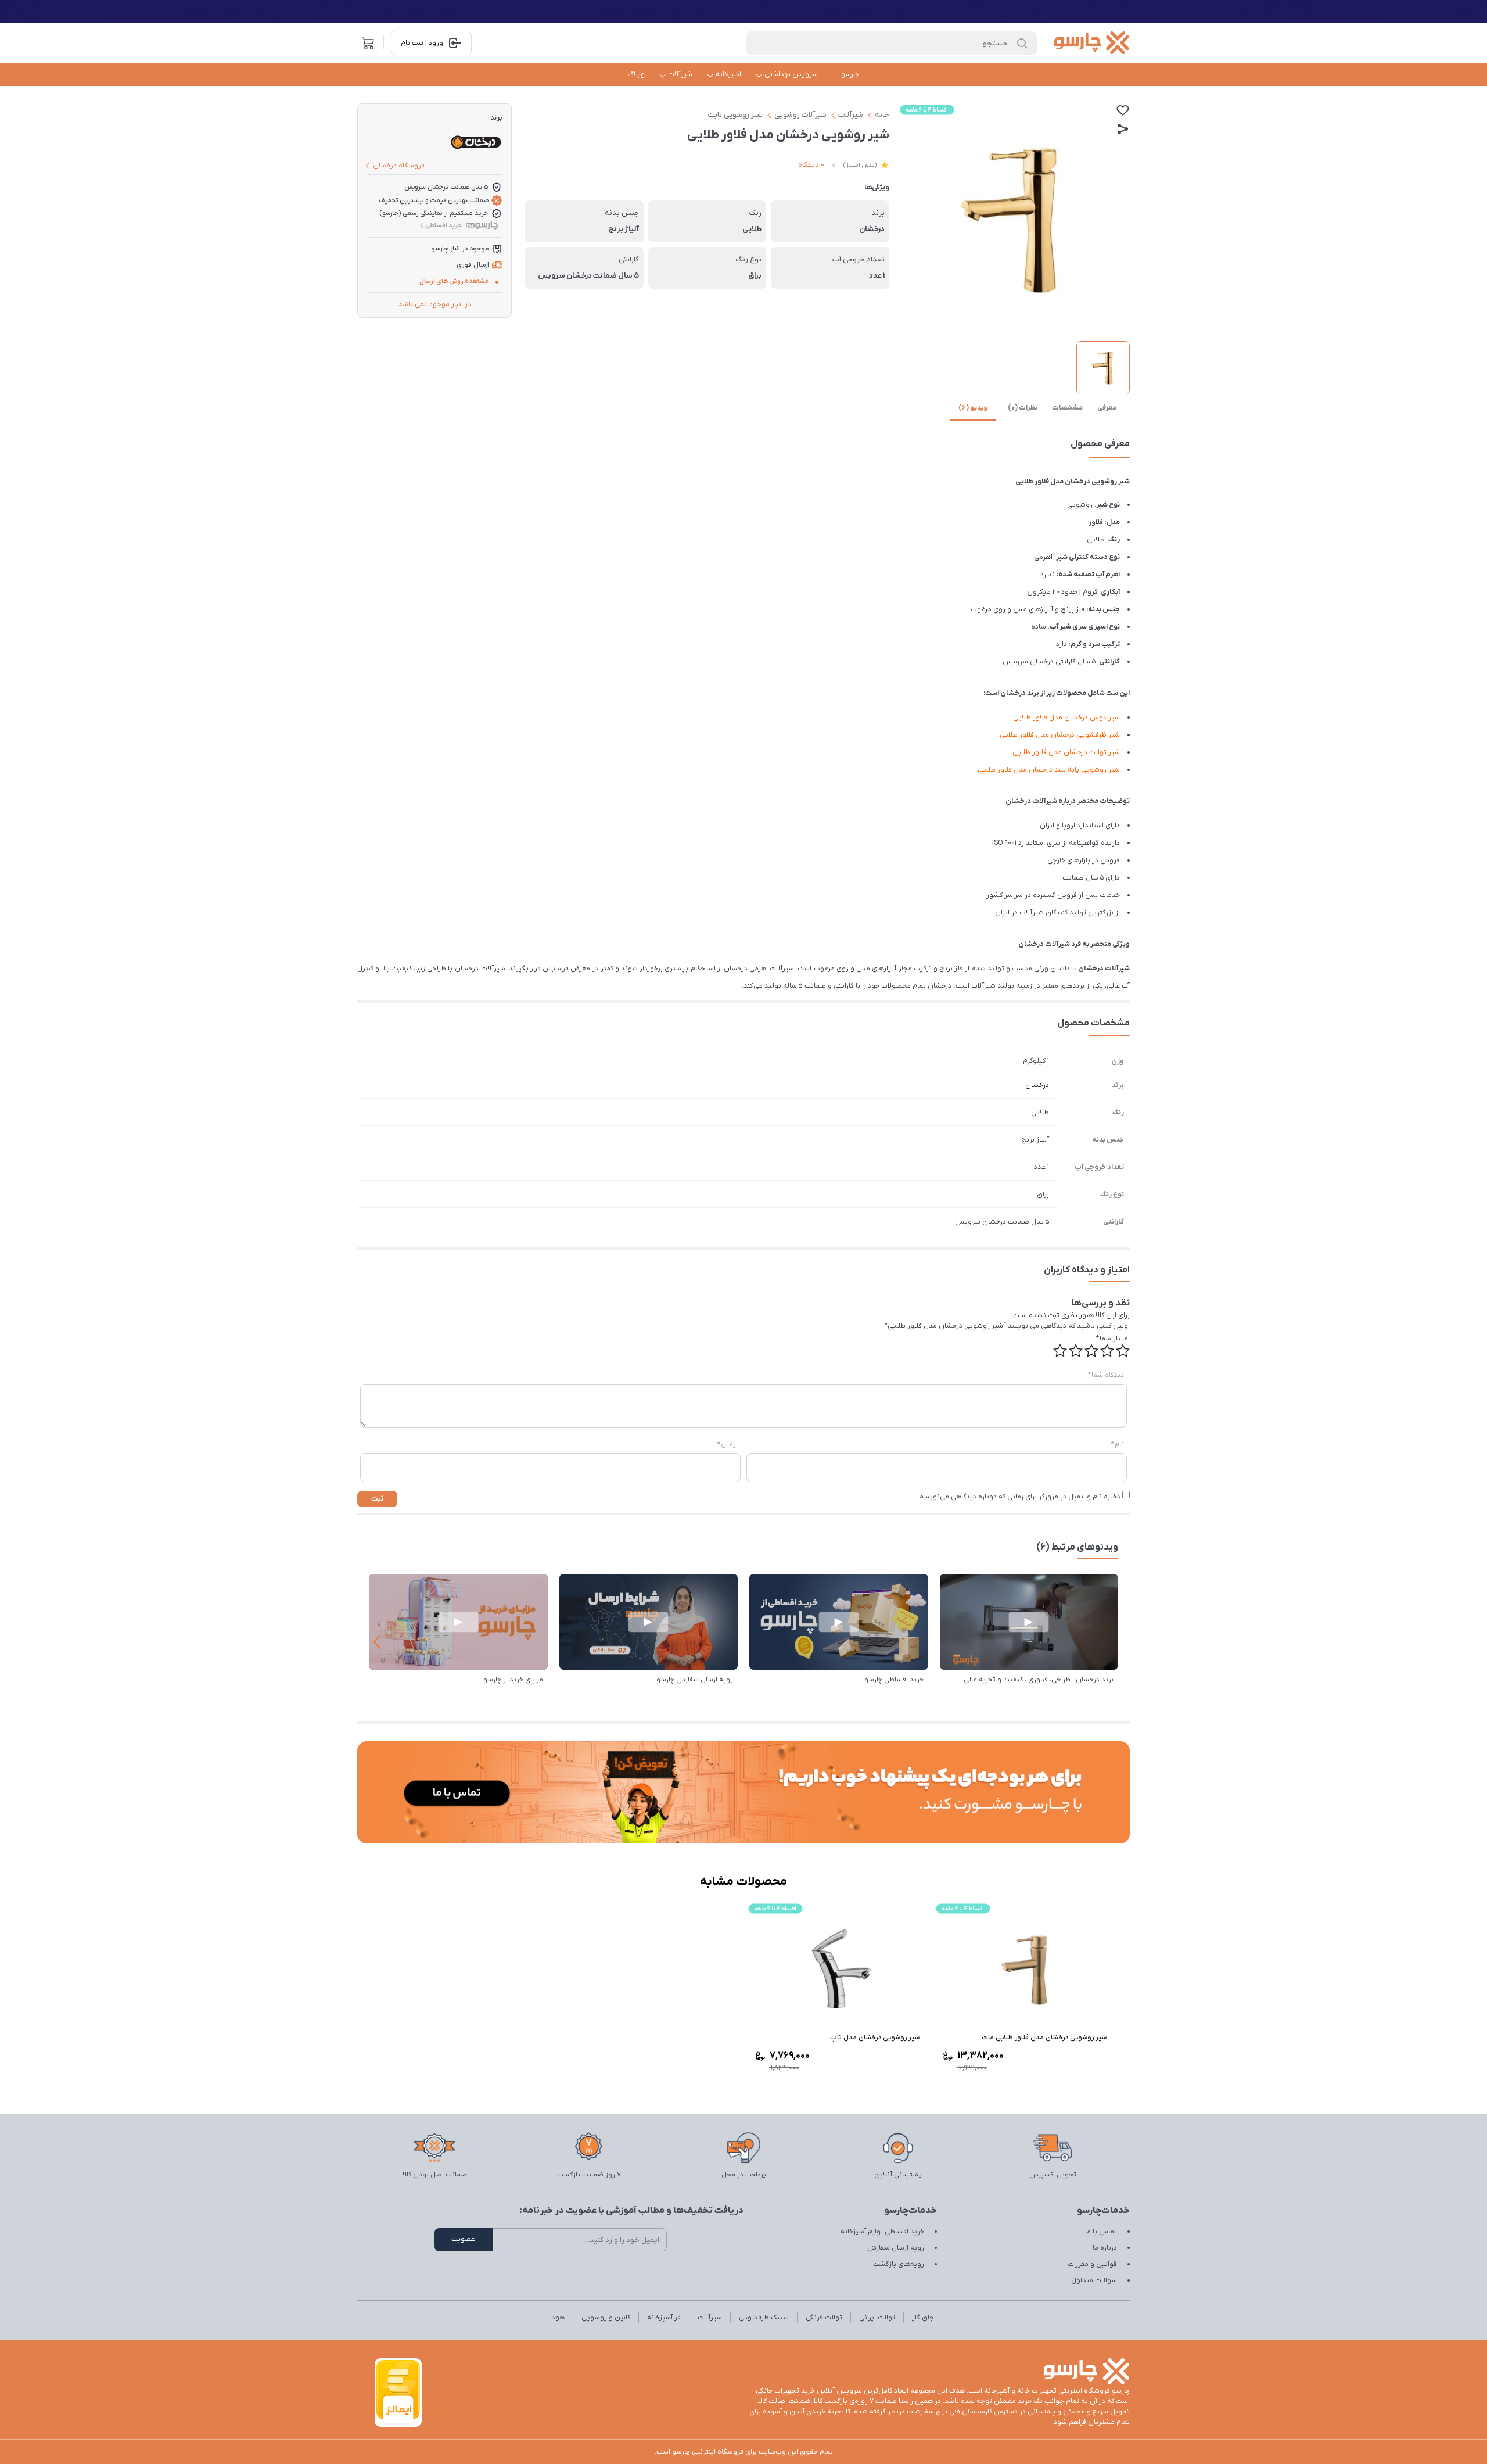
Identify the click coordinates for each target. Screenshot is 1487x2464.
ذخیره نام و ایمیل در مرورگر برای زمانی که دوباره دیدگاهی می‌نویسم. (1019, 1497)
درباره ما (1105, 2248)
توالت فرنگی (824, 2318)
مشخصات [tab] (1067, 408)
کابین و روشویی (606, 2318)
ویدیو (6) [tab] (973, 408)
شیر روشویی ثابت (735, 115)
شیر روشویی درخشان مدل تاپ (875, 2038)
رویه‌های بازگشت (899, 2264)
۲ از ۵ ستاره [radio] (1107, 1351)
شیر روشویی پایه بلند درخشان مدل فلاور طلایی (1049, 770)
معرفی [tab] (1107, 408)
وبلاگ (636, 74)
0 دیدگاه (811, 165)
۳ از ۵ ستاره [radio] (1091, 1351)
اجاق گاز (924, 2318)
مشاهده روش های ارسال (454, 281)
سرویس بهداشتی (791, 74)
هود (558, 2318)
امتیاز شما (1113, 1339)
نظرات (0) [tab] (1023, 408)
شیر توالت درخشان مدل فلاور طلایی (1066, 752)
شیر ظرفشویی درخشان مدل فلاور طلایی (1060, 735)
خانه (882, 115)
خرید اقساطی (443, 225)
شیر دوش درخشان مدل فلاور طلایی (1066, 718)
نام (1118, 1444)
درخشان (1037, 1085)
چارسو (850, 74)
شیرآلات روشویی (800, 115)
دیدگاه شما (1106, 1375)
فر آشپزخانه (664, 2318)
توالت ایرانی (877, 2318)
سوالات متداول (1094, 2280)
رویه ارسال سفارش (896, 2248)
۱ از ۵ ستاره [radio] (1123, 1351)
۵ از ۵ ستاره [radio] (1060, 1351)
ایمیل (728, 1444)
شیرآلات (680, 74)
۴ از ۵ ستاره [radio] (1076, 1351)
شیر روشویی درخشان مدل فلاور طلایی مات (1044, 2038)
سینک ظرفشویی (764, 2318)
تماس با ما (1101, 2232)
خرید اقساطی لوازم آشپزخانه (882, 2232)
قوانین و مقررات (1092, 2264)
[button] (377, 1642)
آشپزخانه (728, 74)
